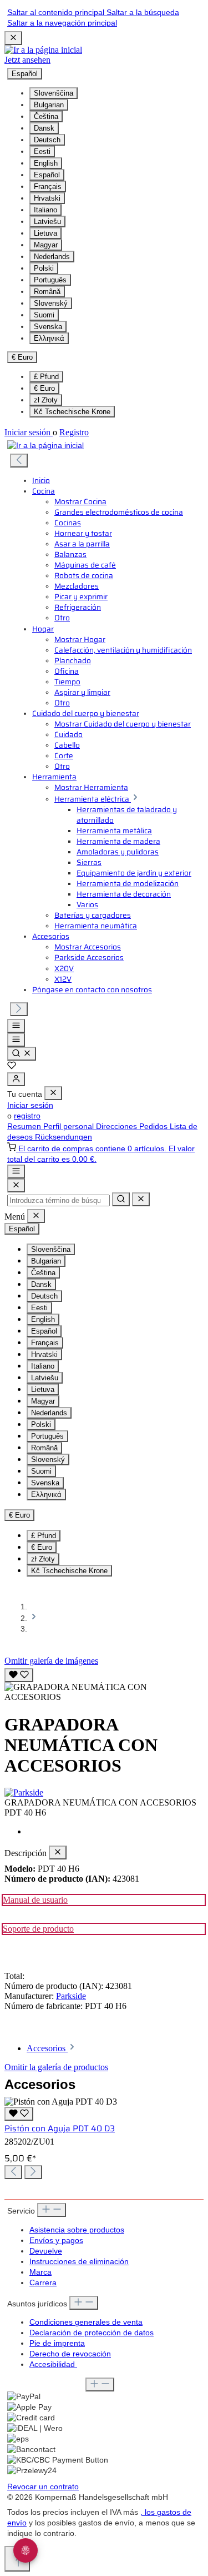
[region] (104, 1684)
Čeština (46, 116)
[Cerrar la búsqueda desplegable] (141, 1199)
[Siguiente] (19, 1009)
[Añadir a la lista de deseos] (19, 1675)
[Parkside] (104, 1793)
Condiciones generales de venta (86, 2322)
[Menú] (16, 1026)
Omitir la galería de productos (56, 2067)
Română (47, 292)
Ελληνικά (49, 338)
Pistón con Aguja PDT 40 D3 (60, 2129)
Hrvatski (47, 198)
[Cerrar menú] (53, 1093)
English (46, 163)
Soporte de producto (38, 1929)
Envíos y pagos (56, 2241)
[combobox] (59, 1200)
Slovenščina (54, 93)
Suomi (44, 315)
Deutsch (47, 140)
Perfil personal (70, 1127)
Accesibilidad (53, 2364)
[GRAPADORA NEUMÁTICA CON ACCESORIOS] (104, 1692)
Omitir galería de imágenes (51, 1661)
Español (47, 175)
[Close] (16, 1185)
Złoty (46, 400)
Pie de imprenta (57, 2343)
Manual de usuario (35, 1900)
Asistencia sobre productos (77, 2230)
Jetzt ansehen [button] (27, 60)
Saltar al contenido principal (57, 13)
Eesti (42, 151)
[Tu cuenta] (16, 1079)
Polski (44, 268)
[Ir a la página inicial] (43, 50)
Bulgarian (49, 105)
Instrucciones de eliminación (79, 2262)
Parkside (71, 1996)
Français (48, 187)
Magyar (46, 245)
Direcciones (118, 1127)
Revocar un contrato (43, 2487)
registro (27, 1116)
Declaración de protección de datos (92, 2333)
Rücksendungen (64, 1137)
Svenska (48, 327)
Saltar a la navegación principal (62, 23)
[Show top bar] (16, 1172)
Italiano (45, 210)
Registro (74, 432)
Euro (44, 388)
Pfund (46, 377)
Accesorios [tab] (47, 2048)
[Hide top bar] (13, 38)
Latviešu (47, 222)
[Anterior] (19, 461)
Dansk (44, 128)
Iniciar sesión (29, 432)
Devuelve (46, 2251)
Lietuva (45, 233)
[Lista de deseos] (12, 1067)
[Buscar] (22, 1054)
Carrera (43, 2283)
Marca (40, 2272)
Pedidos (154, 1127)
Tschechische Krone (72, 412)
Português (50, 280)
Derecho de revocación (70, 2354)
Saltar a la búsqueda (143, 13)
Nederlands (52, 257)
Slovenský (51, 303)
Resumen (25, 1127)
